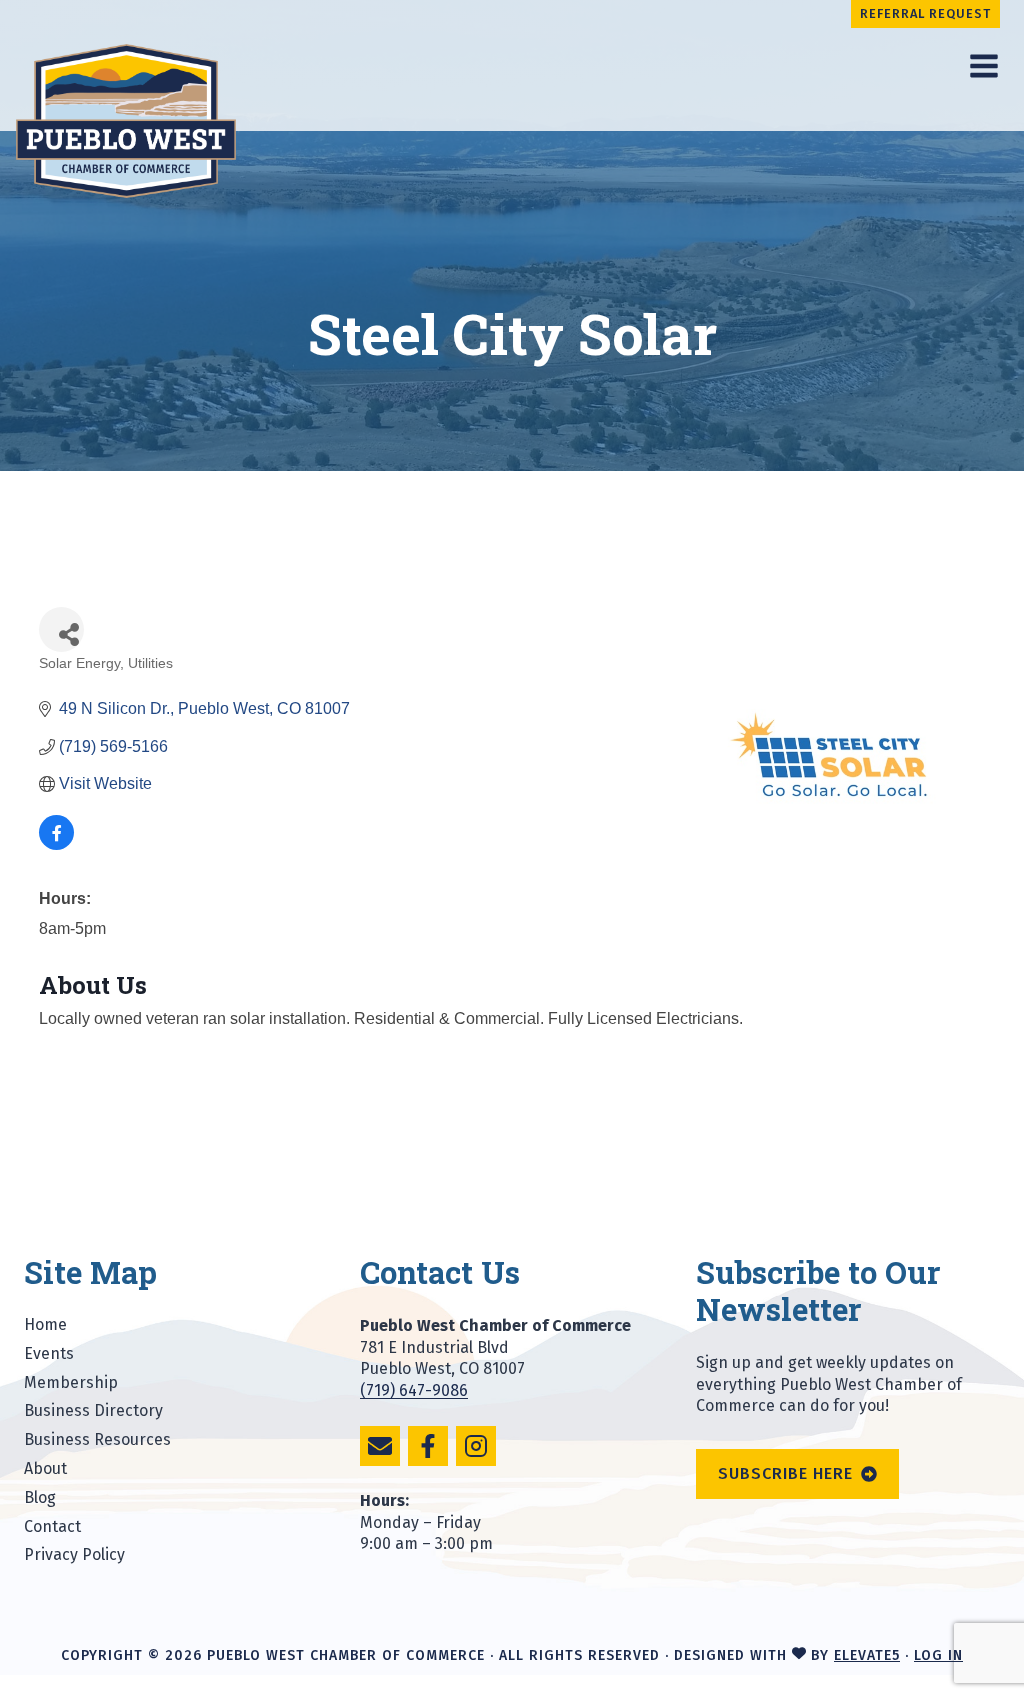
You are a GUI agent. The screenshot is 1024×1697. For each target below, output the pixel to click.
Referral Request (925, 13)
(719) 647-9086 (414, 1390)
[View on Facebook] (56, 844)
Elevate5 (867, 1655)
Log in (938, 1655)
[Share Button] (61, 629)
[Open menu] (983, 65)
